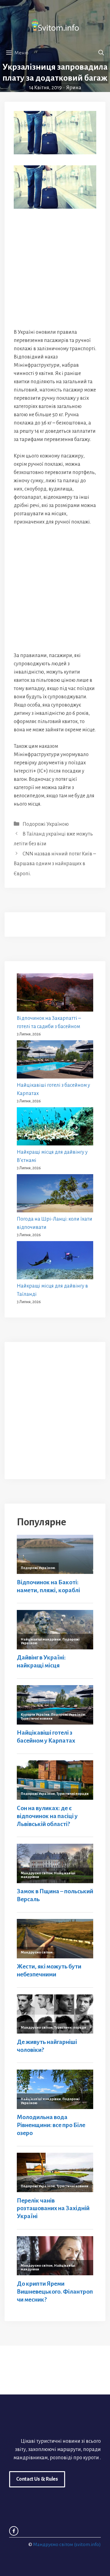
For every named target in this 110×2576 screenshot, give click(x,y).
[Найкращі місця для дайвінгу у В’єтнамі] (55, 1128)
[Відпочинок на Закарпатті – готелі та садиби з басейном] (55, 994)
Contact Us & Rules (37, 2479)
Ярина (74, 88)
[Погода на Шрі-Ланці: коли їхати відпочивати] (55, 1195)
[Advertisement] (55, 268)
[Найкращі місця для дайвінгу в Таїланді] (55, 1262)
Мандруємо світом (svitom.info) (67, 2544)
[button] (101, 53)
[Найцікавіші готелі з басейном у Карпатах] (55, 1061)
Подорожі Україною (46, 824)
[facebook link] (14, 2531)
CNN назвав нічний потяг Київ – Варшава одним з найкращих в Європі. (55, 864)
